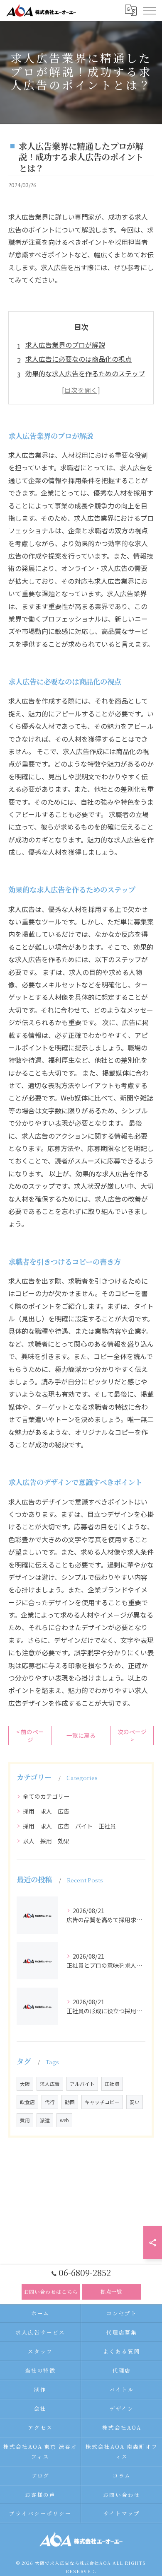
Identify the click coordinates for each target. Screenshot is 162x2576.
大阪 (25, 2084)
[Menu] (149, 10)
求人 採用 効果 (46, 1841)
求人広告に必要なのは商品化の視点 (79, 359)
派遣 (45, 2120)
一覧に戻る (81, 1735)
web (64, 2120)
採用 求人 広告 (46, 1811)
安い (135, 2102)
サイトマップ (122, 2513)
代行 (50, 2102)
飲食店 (27, 2102)
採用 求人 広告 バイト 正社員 (69, 1826)
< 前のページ (30, 1735)
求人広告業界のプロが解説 (65, 345)
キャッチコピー (102, 2102)
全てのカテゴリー (46, 1796)
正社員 (112, 2084)
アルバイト (82, 2084)
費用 (25, 2120)
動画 (70, 2102)
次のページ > (132, 1735)
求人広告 (50, 2084)
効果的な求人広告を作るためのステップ (85, 373)
